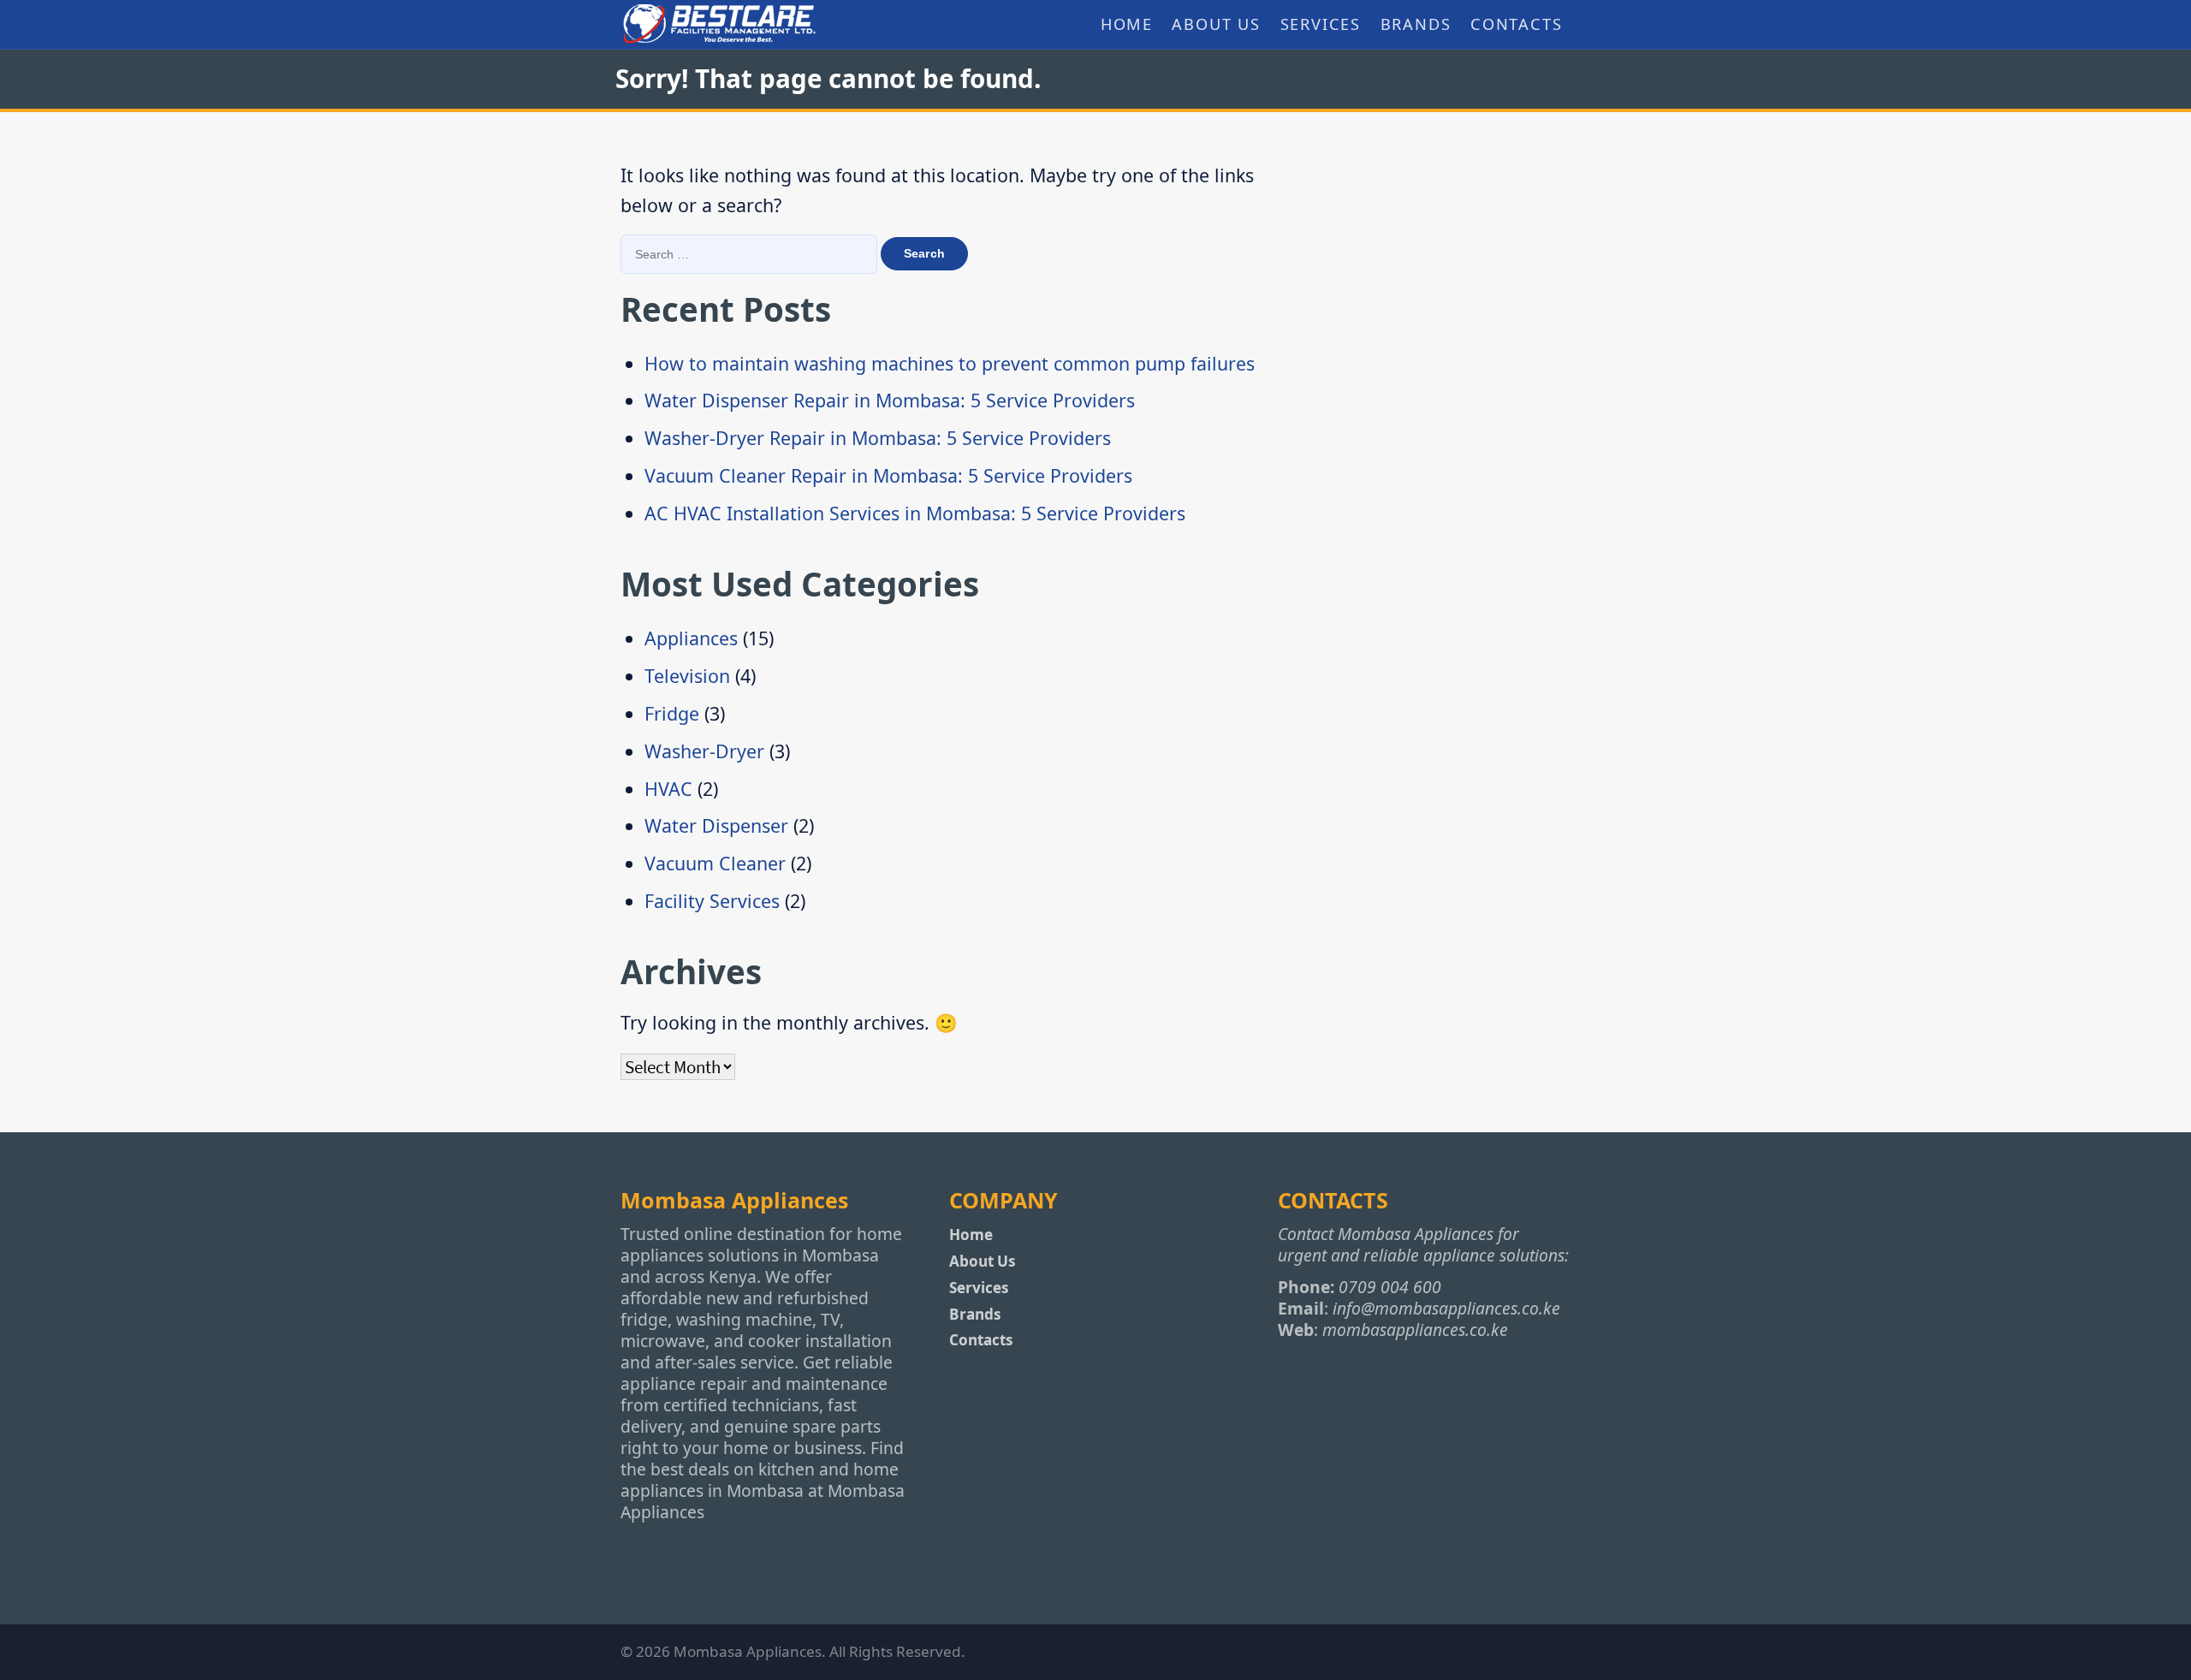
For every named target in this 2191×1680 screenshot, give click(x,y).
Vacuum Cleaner (715, 863)
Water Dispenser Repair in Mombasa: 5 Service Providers (890, 400)
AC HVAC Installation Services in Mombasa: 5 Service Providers (915, 513)
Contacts (1517, 24)
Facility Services (712, 901)
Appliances (691, 638)
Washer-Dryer (704, 751)
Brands (1416, 24)
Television (687, 676)
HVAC (668, 789)
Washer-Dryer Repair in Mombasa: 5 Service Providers (878, 438)
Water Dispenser (716, 825)
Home (1127, 24)
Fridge (672, 713)
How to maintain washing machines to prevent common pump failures (950, 363)
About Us (1216, 24)
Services (1321, 24)
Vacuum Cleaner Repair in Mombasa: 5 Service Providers (888, 475)
